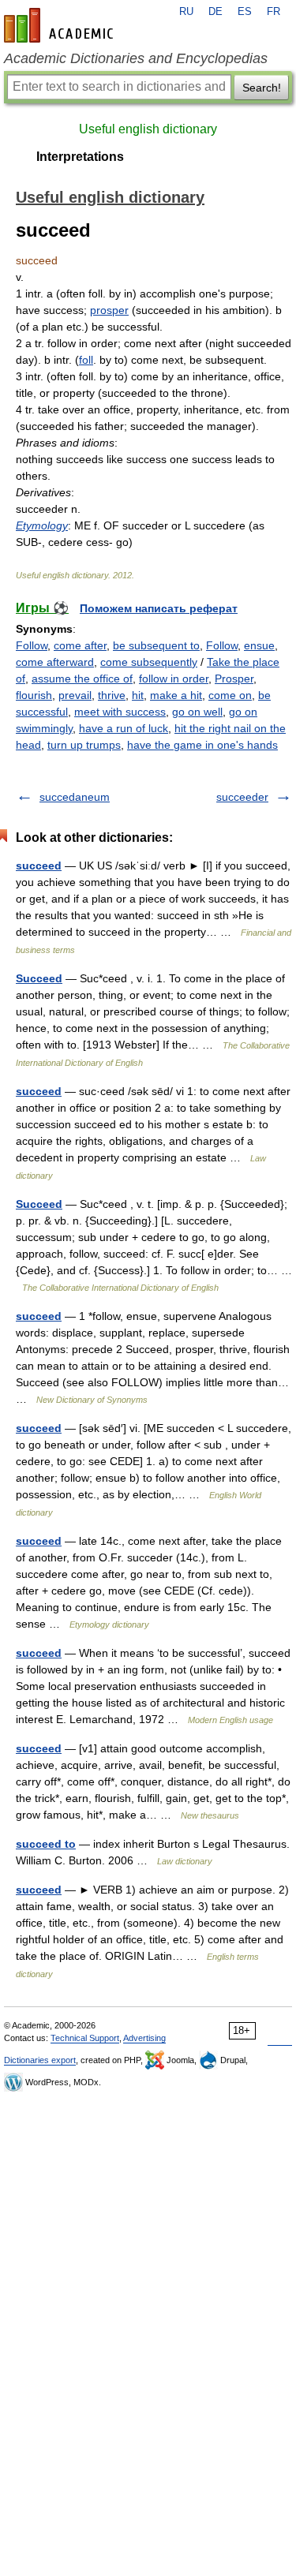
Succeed (39, 978)
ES (245, 12)
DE (215, 12)
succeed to (46, 1844)
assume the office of (82, 679)
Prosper (234, 679)
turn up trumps (84, 745)
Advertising (144, 2038)
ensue (259, 645)
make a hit (176, 695)
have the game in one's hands (202, 745)
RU (186, 12)
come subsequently (149, 662)
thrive (112, 695)
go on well (197, 712)
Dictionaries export (40, 2060)
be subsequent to (156, 645)
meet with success (120, 712)
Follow (32, 645)
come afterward (55, 662)
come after (80, 645)
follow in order (174, 679)
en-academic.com (61, 25)
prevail (75, 695)
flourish (34, 695)
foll (86, 360)
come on (230, 695)
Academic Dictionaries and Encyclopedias (136, 58)
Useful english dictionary (148, 129)
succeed (39, 866)
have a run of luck (124, 728)
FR (274, 12)
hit (138, 695)
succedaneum (75, 797)
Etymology (42, 525)
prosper (109, 310)
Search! (262, 88)
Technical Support (85, 2038)
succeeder (242, 797)
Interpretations (80, 157)
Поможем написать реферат (159, 608)
